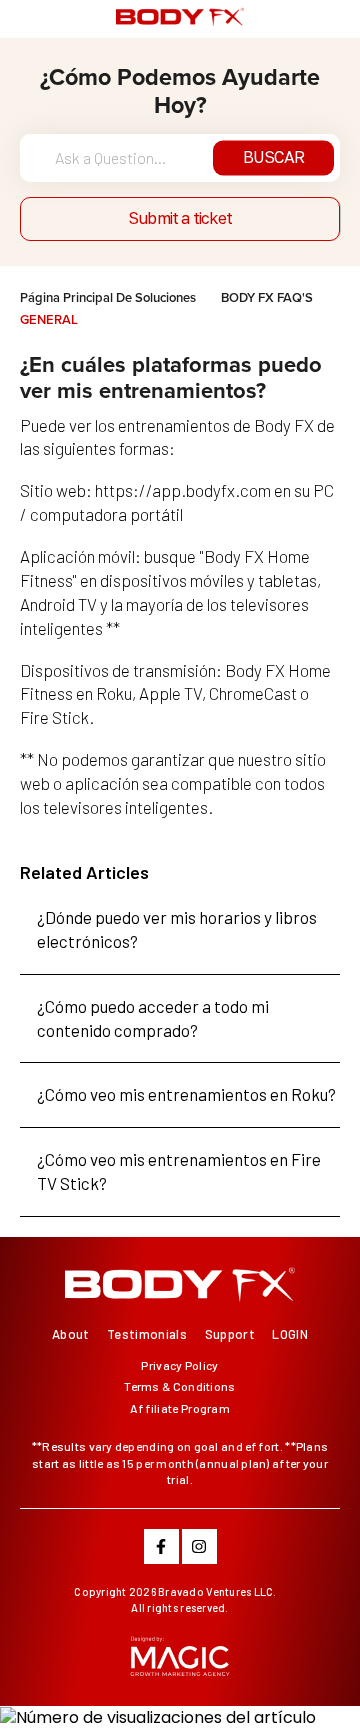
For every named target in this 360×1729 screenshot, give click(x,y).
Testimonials (147, 1334)
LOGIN (290, 1334)
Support (230, 1334)
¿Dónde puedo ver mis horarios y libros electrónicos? (177, 929)
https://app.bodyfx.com (183, 490)
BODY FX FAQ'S (267, 297)
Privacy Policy (179, 1365)
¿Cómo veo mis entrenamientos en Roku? (186, 1094)
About (71, 1334)
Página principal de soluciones (109, 297)
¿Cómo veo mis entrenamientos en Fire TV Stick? (179, 1171)
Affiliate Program (180, 1408)
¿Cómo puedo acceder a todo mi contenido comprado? (153, 1018)
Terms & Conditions (179, 1386)
